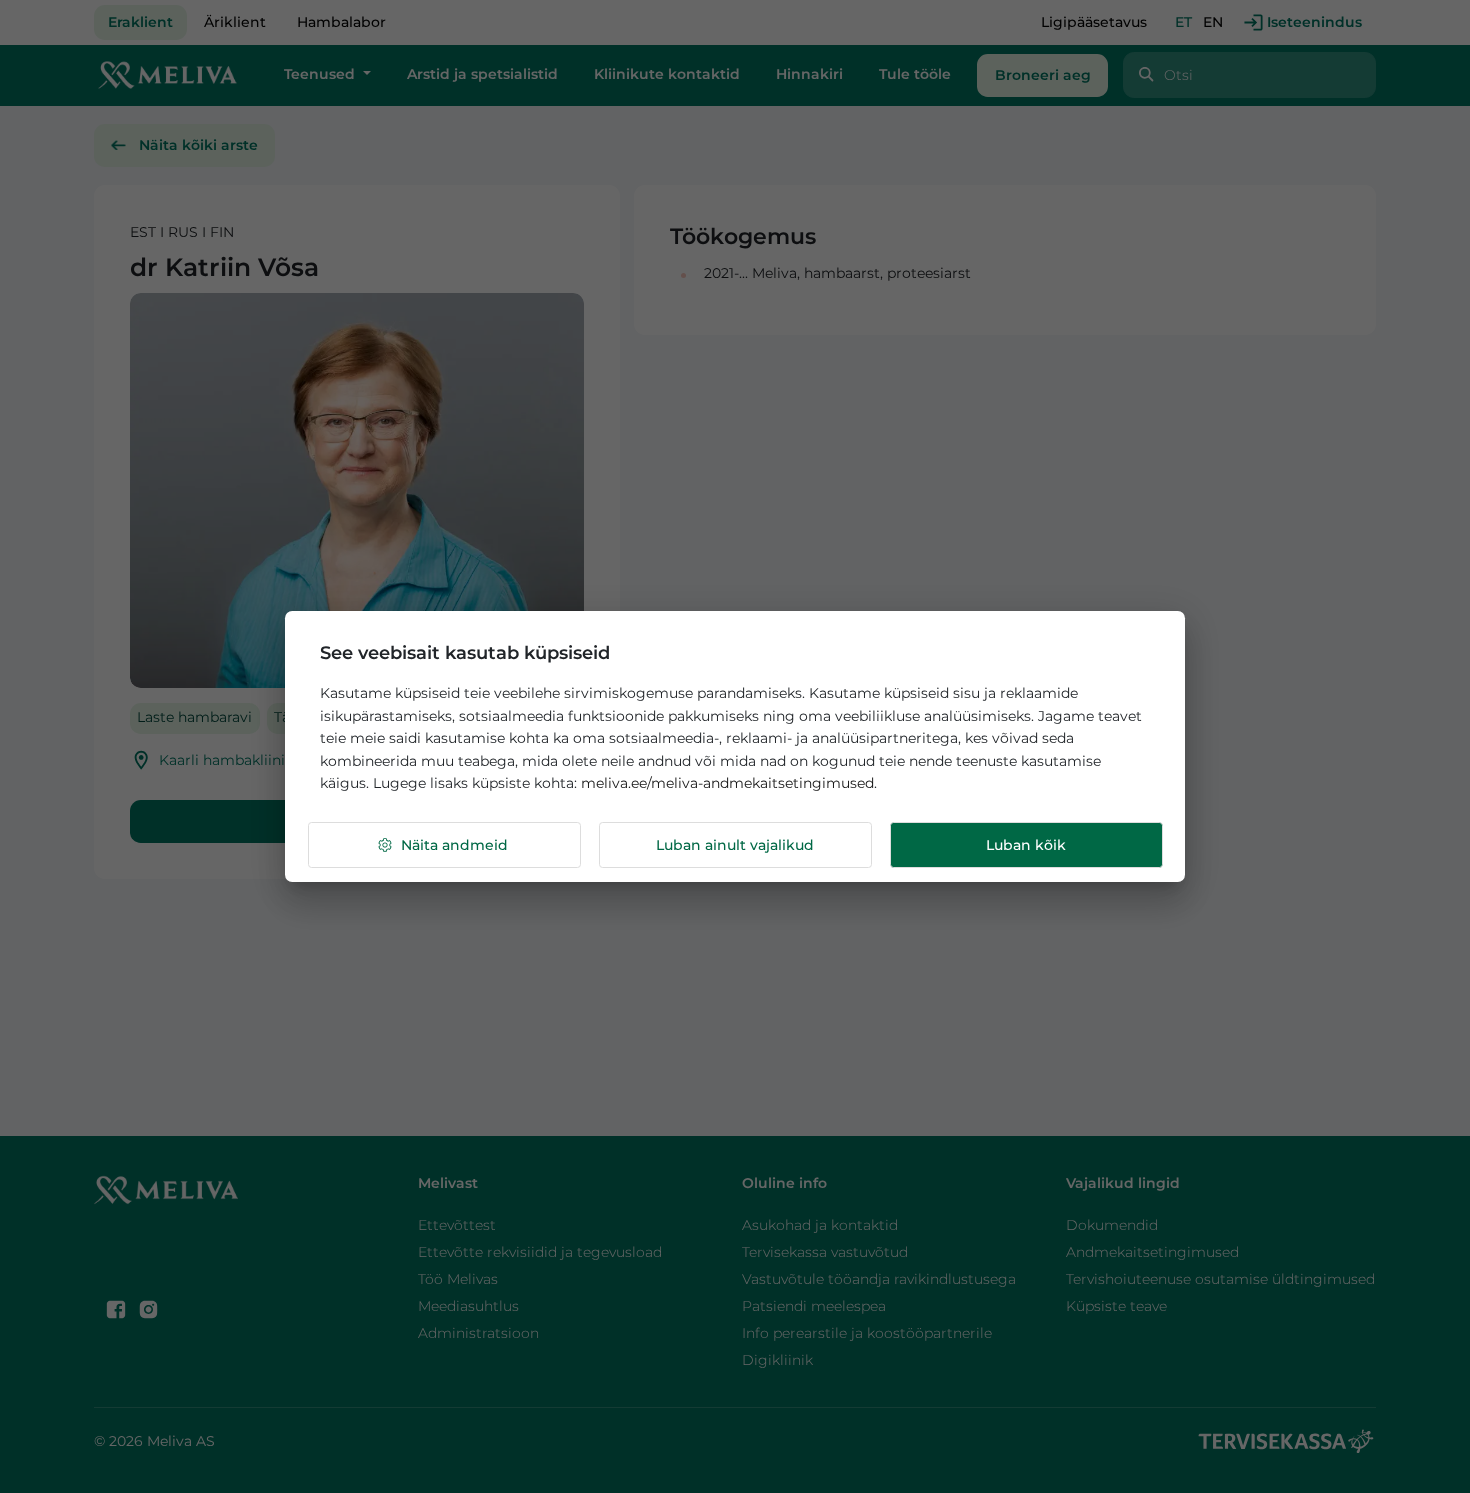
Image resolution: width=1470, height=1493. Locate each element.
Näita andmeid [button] (454, 845)
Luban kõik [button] (1026, 845)
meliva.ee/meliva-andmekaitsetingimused (727, 783)
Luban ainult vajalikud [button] (735, 845)
